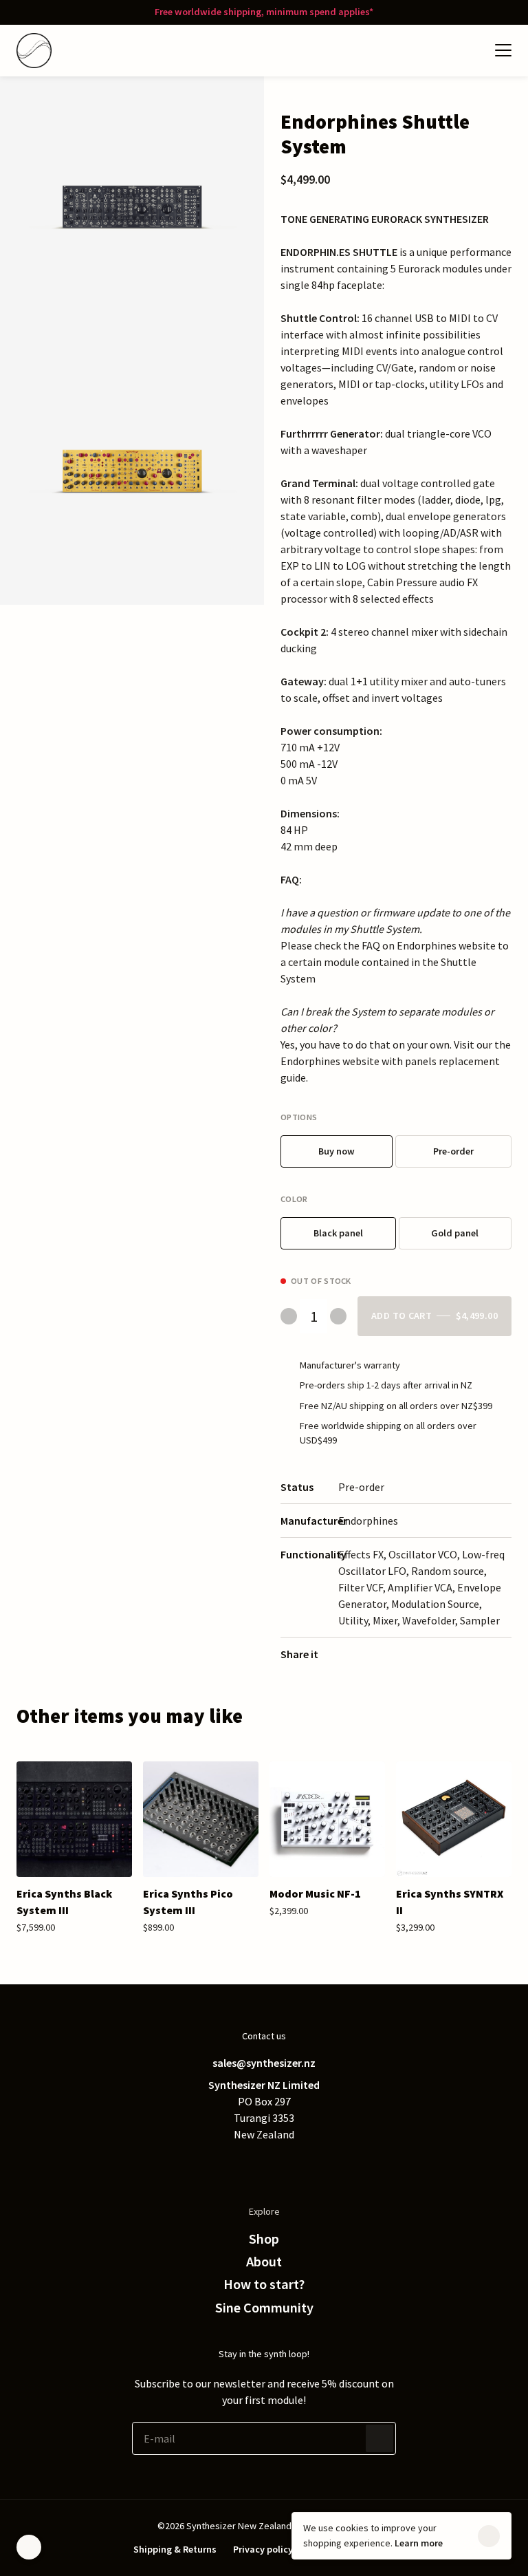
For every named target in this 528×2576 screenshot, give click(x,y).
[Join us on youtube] (319, 2165)
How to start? (264, 2284)
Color (294, 1199)
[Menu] (503, 50)
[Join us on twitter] (209, 2165)
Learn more (419, 2543)
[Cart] (470, 50)
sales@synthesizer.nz (264, 2063)
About (264, 2262)
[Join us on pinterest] (264, 2165)
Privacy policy (263, 2549)
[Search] (443, 50)
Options (299, 1117)
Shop (264, 2239)
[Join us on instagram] (291, 2165)
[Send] (379, 2438)
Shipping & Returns (175, 2549)
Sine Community (264, 2308)
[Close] (489, 2536)
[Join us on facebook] (236, 2165)
